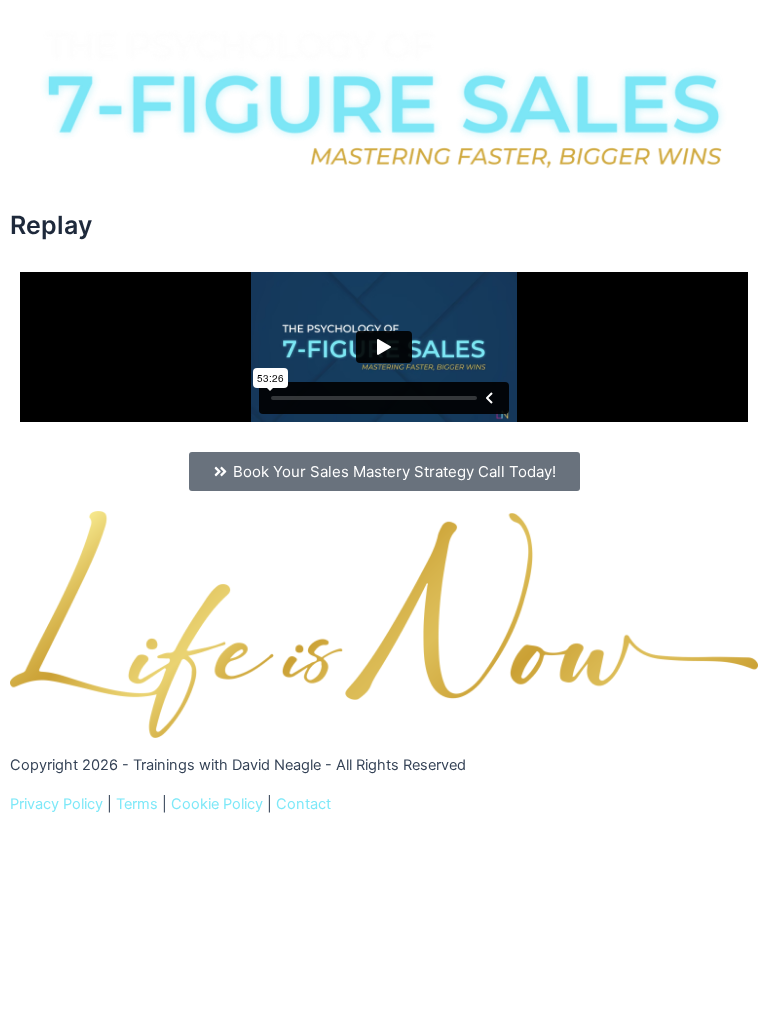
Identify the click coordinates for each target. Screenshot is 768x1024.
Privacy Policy (56, 804)
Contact (303, 804)
